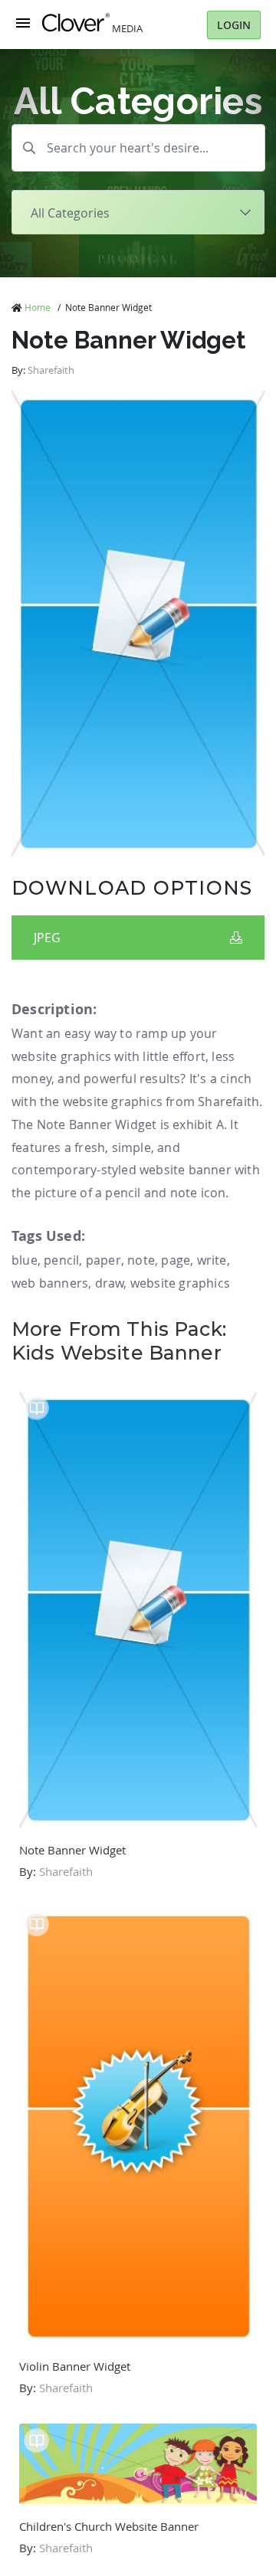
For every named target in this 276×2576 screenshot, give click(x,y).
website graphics (180, 1283)
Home (38, 307)
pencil (61, 1260)
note (141, 1260)
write (212, 1260)
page (176, 1260)
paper (103, 1260)
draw (110, 1283)
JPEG (47, 938)
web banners (50, 1283)
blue (25, 1260)
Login (234, 25)
